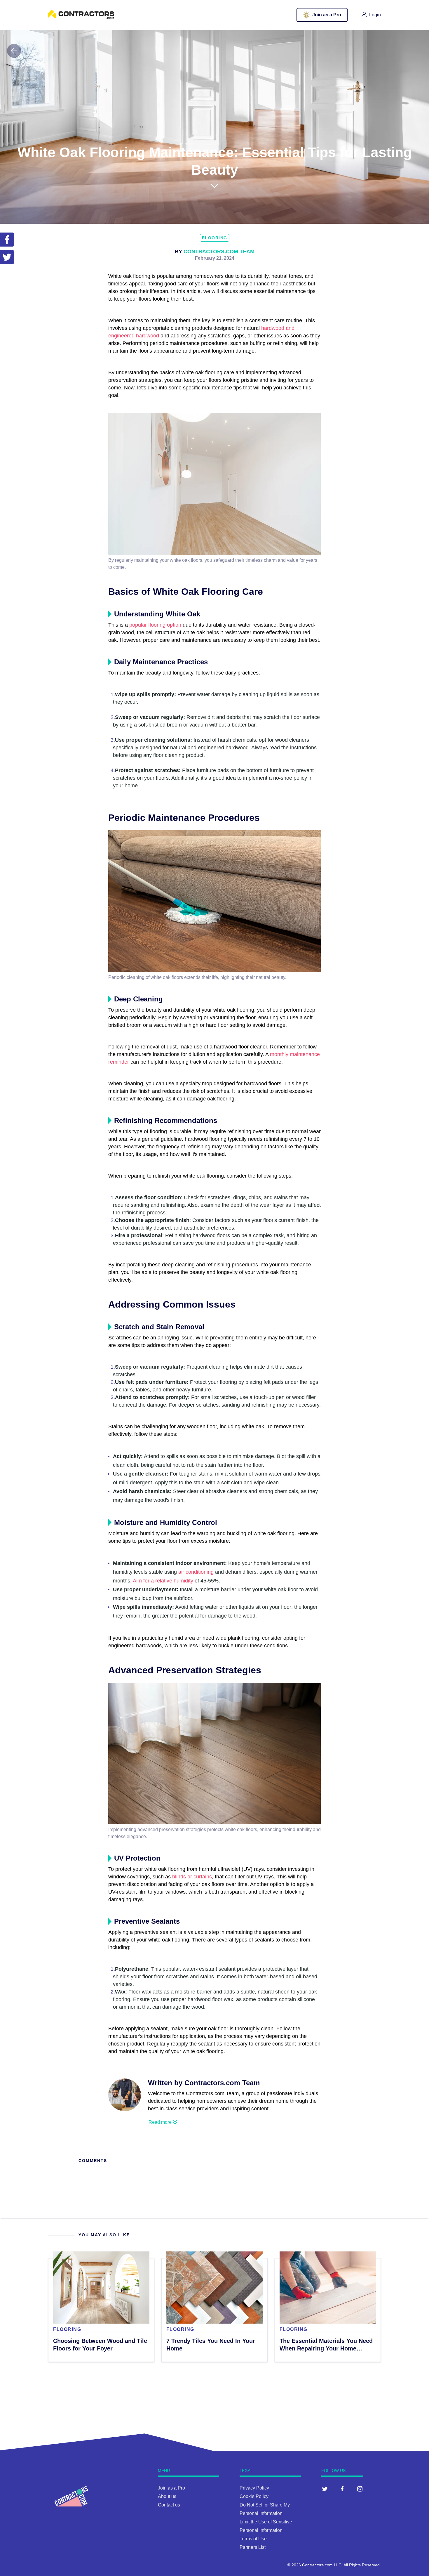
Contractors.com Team (219, 252)
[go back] (14, 51)
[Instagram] (360, 2489)
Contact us (169, 2505)
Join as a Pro (171, 2488)
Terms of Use (253, 2539)
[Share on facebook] (7, 240)
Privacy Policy (254, 2488)
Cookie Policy (254, 2496)
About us (167, 2496)
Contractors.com (317, 2565)
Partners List (253, 2547)
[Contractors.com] (81, 17)
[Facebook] (342, 2489)
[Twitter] (325, 2489)
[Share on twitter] (7, 257)
